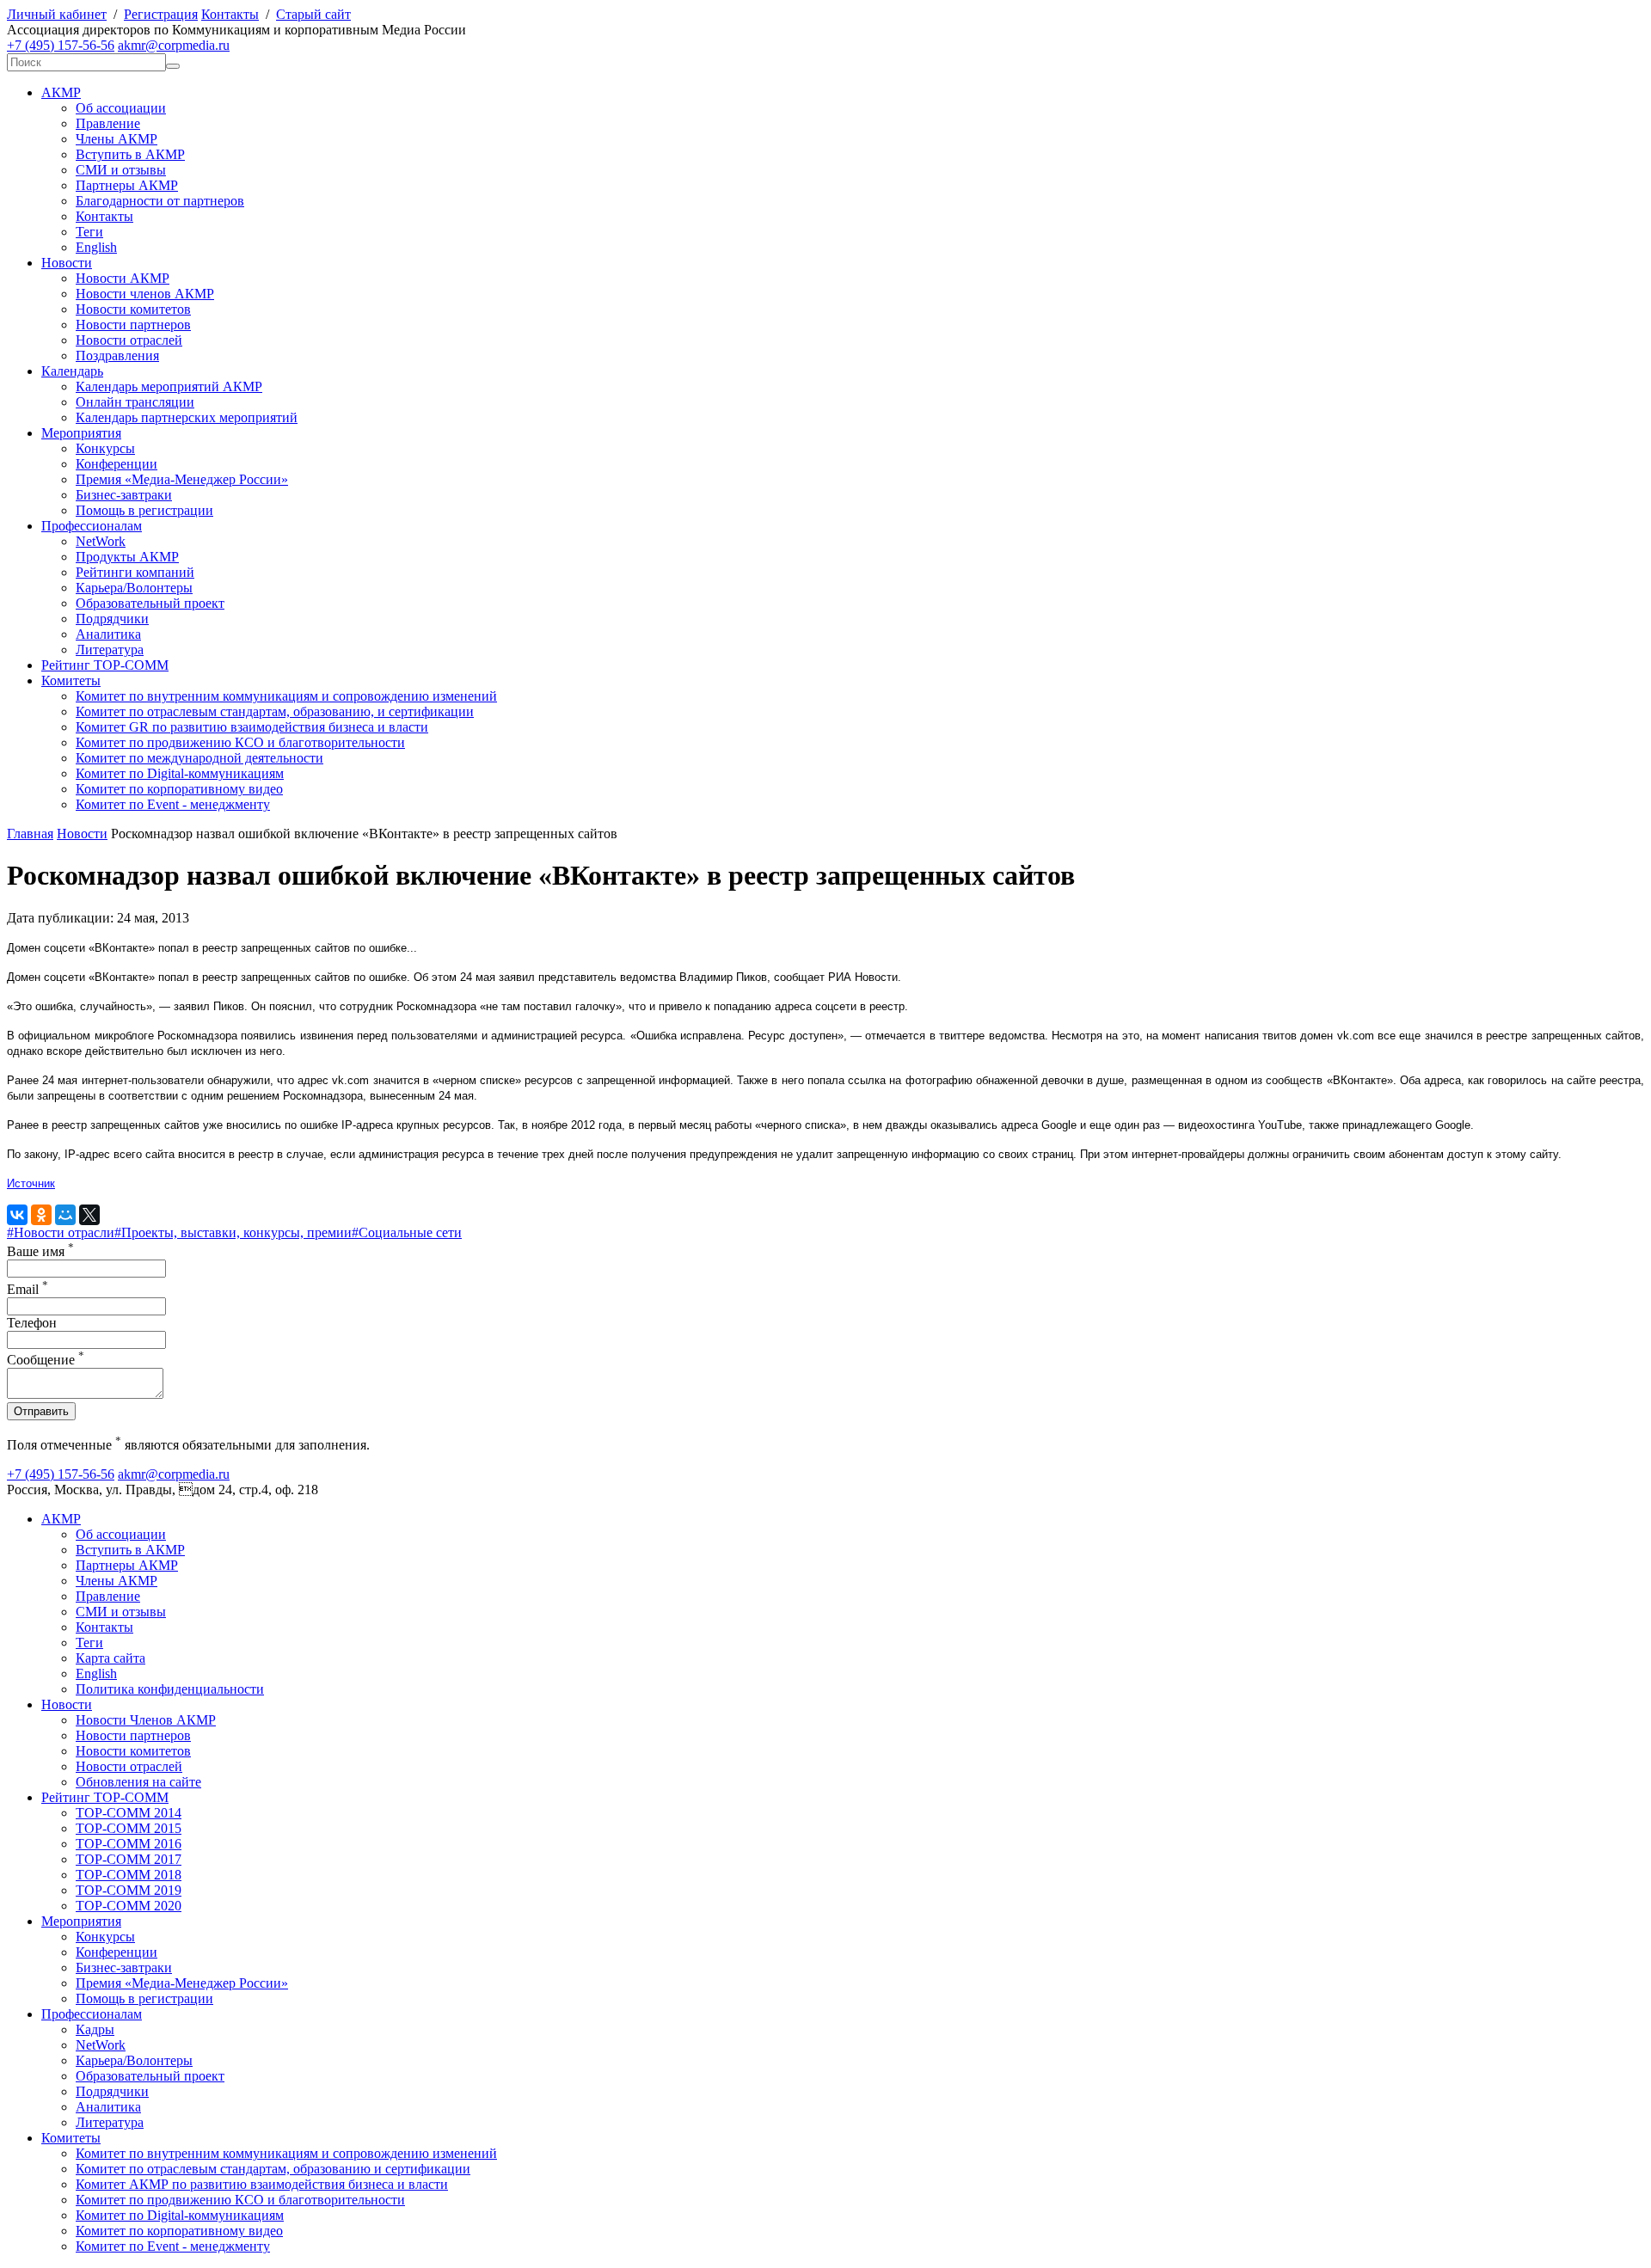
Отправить (41, 1411)
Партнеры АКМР (127, 185)
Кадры (95, 2029)
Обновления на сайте (138, 1782)
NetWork (101, 541)
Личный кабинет (57, 14)
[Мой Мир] (65, 1215)
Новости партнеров (133, 325)
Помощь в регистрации (144, 510)
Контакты (230, 14)
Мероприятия (81, 433)
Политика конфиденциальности (170, 1689)
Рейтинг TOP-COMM (105, 665)
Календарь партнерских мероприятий (187, 417)
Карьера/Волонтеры (134, 588)
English (96, 247)
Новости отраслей (129, 340)
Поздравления (117, 356)
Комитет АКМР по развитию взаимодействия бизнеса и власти (262, 2184)
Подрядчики (112, 619)
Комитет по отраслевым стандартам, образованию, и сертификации (275, 711)
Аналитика (108, 634)
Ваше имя (40, 1251)
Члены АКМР (117, 139)
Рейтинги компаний (135, 572)
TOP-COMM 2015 (129, 1828)
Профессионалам (92, 526)
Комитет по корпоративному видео (179, 789)
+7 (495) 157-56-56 (61, 45)
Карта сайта (110, 1658)
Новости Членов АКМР (146, 1720)
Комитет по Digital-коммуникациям (180, 773)
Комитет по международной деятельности (199, 758)
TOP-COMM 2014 (129, 1813)
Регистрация (161, 14)
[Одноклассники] (41, 1215)
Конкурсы (105, 448)
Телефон (32, 1323)
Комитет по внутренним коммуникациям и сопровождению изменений (286, 696)
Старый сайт (313, 14)
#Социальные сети (407, 1232)
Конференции (117, 464)
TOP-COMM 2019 (129, 1890)
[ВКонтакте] (17, 1215)
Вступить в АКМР (130, 154)
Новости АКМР (123, 278)
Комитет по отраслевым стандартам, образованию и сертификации (273, 2169)
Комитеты (71, 680)
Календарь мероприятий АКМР (169, 386)
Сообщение (46, 1360)
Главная (30, 834)
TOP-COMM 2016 (129, 1844)
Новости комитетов (133, 309)
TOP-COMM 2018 (129, 1875)
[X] (89, 1215)
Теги (89, 232)
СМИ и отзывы (121, 170)
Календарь (72, 371)
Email (28, 1289)
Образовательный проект (150, 603)
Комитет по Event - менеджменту (173, 804)
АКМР (61, 92)
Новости (67, 263)
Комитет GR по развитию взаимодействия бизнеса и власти (252, 727)
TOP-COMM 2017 (129, 1859)
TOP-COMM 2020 (129, 1906)
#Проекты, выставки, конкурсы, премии (233, 1232)
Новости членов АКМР (145, 294)
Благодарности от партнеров (160, 201)
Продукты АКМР (127, 557)
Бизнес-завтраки (124, 495)
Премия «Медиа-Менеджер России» (182, 479)
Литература (110, 650)
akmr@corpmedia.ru (174, 45)
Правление (108, 123)
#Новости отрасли (61, 1232)
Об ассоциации (121, 108)
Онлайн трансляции (135, 402)
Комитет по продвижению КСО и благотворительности (240, 742)
